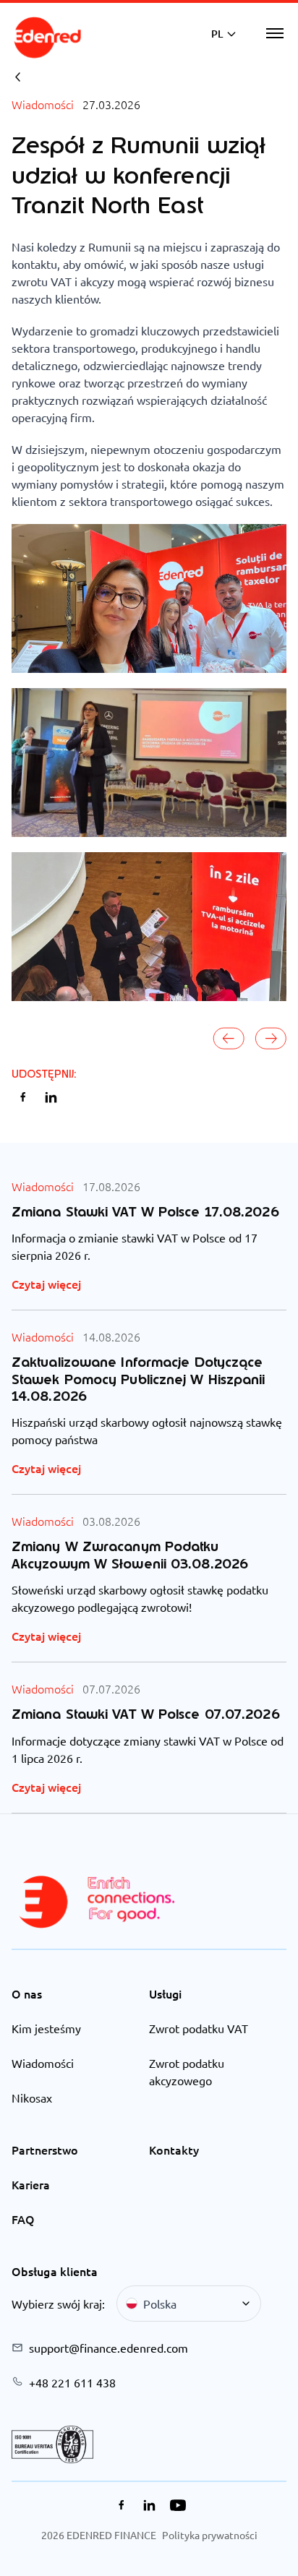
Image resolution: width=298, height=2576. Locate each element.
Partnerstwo (45, 2150)
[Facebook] (121, 2505)
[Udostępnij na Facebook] (23, 1097)
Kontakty (174, 2150)
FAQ (23, 2219)
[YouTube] (178, 2505)
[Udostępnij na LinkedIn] (51, 1097)
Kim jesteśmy (46, 2028)
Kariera (31, 2184)
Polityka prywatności (210, 2535)
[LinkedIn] (149, 2505)
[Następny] (271, 1039)
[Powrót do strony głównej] (48, 38)
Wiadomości (43, 2063)
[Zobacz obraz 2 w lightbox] (149, 763)
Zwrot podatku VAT (199, 2028)
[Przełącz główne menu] (275, 33)
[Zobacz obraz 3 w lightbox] (149, 927)
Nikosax (32, 2098)
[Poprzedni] (229, 1039)
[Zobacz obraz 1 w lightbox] (149, 598)
